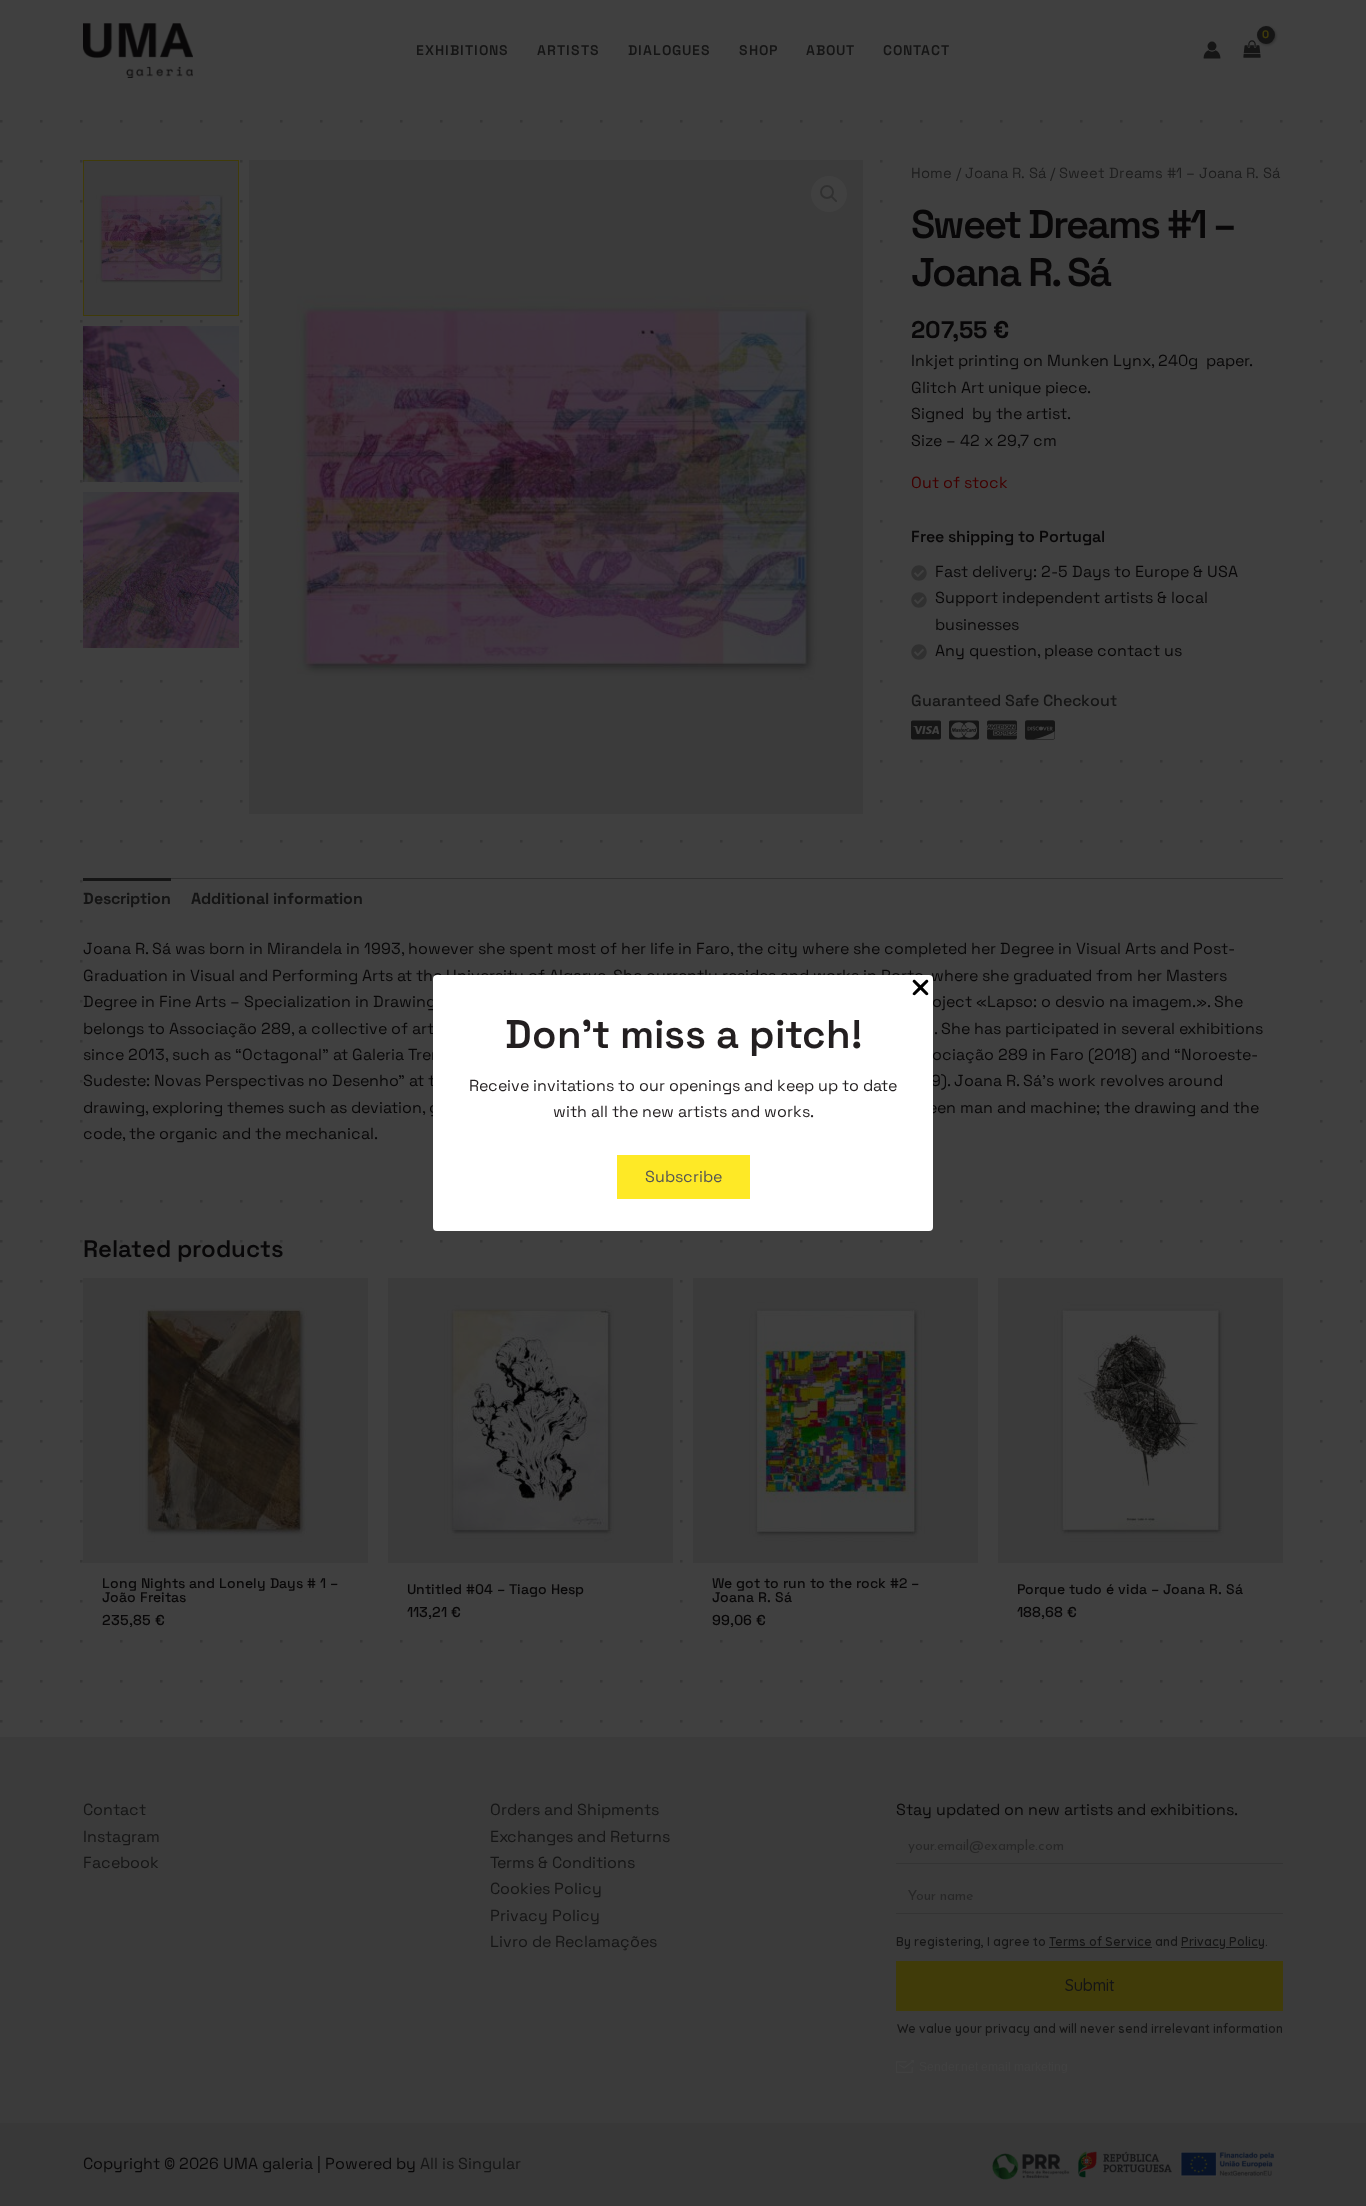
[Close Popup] (920, 989)
